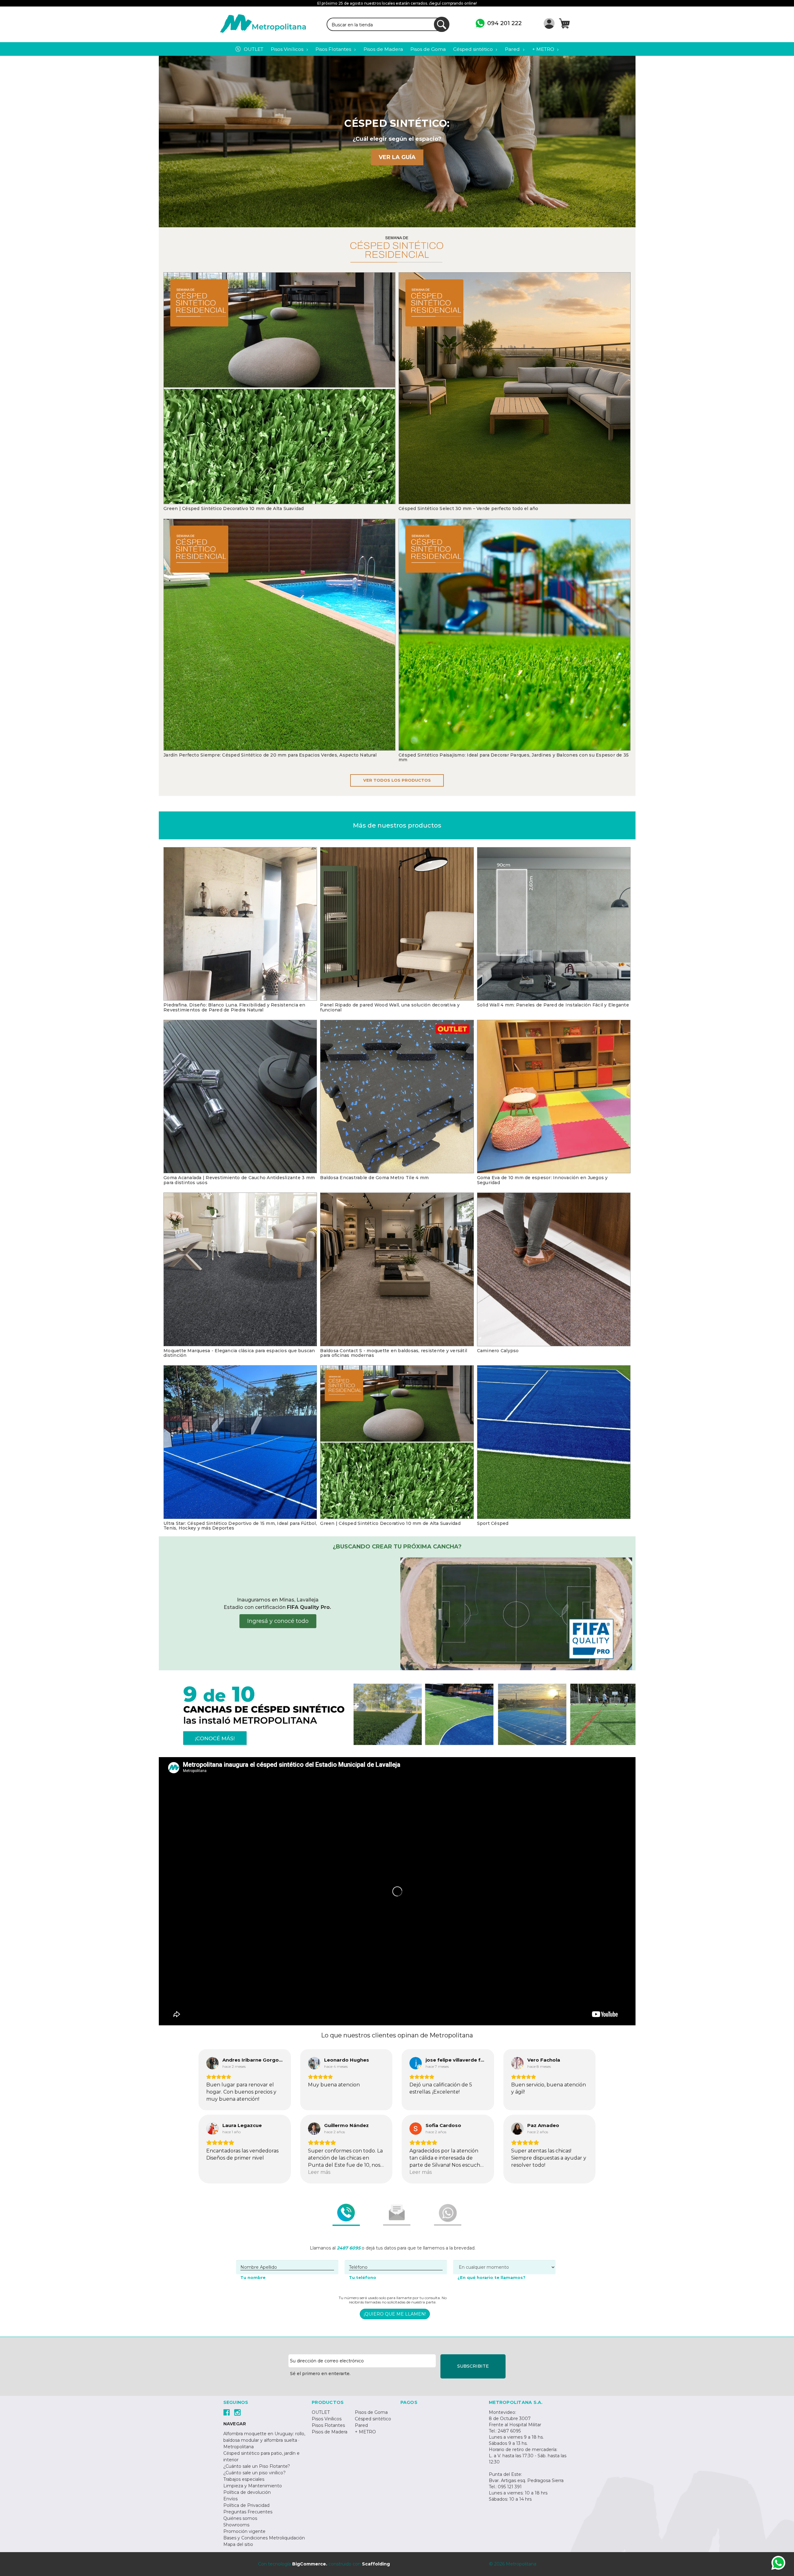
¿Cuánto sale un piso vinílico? (254, 2473)
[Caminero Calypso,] (554, 1269)
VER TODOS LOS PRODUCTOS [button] (397, 780)
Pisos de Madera (330, 2432)
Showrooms (236, 2525)
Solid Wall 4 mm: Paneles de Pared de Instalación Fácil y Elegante (553, 1005)
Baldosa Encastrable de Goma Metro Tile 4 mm (374, 1178)
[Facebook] (227, 2412)
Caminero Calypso (498, 1351)
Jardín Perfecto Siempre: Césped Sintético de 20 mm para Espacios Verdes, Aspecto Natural (270, 755)
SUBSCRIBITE (473, 2366)
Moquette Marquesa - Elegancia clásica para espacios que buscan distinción (239, 1353)
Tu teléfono (363, 2277)
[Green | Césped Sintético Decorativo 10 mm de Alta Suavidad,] (279, 388)
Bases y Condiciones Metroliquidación (264, 2538)
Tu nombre (253, 2277)
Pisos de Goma (371, 2412)
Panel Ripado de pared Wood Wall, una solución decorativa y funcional (390, 1008)
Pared (361, 2425)
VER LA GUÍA (397, 157)
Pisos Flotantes (328, 2425)
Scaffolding (376, 2564)
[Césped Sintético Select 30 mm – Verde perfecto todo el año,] (515, 388)
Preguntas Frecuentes (248, 2512)
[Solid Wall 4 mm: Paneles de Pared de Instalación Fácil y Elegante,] (554, 924)
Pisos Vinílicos (327, 2419)
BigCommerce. (310, 2564)
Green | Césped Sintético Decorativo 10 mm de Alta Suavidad (234, 509)
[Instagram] (237, 2412)
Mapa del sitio (238, 2544)
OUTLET (321, 2412)
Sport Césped (493, 1523)
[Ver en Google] (212, 2063)
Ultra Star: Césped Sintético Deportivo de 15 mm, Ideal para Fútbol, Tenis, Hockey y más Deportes (240, 1526)
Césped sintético (373, 2419)
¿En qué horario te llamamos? (491, 2277)
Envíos (230, 2499)
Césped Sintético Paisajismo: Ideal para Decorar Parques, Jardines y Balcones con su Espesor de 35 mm (514, 758)
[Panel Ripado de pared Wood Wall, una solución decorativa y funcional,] (397, 924)
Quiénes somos (240, 2518)
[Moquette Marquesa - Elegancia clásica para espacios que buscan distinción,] (240, 1269)
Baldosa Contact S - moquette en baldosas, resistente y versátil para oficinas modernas (394, 1353)
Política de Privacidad (246, 2505)
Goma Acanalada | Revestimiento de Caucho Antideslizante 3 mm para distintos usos (239, 1180)
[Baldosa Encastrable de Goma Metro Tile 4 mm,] (397, 1097)
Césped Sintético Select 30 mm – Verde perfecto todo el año (468, 509)
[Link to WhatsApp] (778, 2564)
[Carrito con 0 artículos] (564, 23)
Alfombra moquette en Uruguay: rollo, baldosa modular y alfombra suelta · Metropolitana (264, 2440)
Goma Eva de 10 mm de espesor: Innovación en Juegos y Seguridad (542, 1180)
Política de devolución (247, 2492)
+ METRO (365, 2432)
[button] (516, 1614)
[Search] (442, 24)
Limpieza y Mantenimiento (253, 2486)
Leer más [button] (319, 2172)
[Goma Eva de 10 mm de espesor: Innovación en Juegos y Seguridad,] (554, 1097)
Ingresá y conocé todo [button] (278, 1621)
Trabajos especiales (244, 2479)
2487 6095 (349, 2248)
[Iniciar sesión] (549, 23)
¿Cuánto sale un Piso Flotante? (257, 2466)
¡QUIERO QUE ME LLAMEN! (395, 2314)
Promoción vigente (244, 2531)
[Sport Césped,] (554, 1442)
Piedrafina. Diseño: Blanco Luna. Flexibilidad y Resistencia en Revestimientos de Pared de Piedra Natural (234, 1008)
